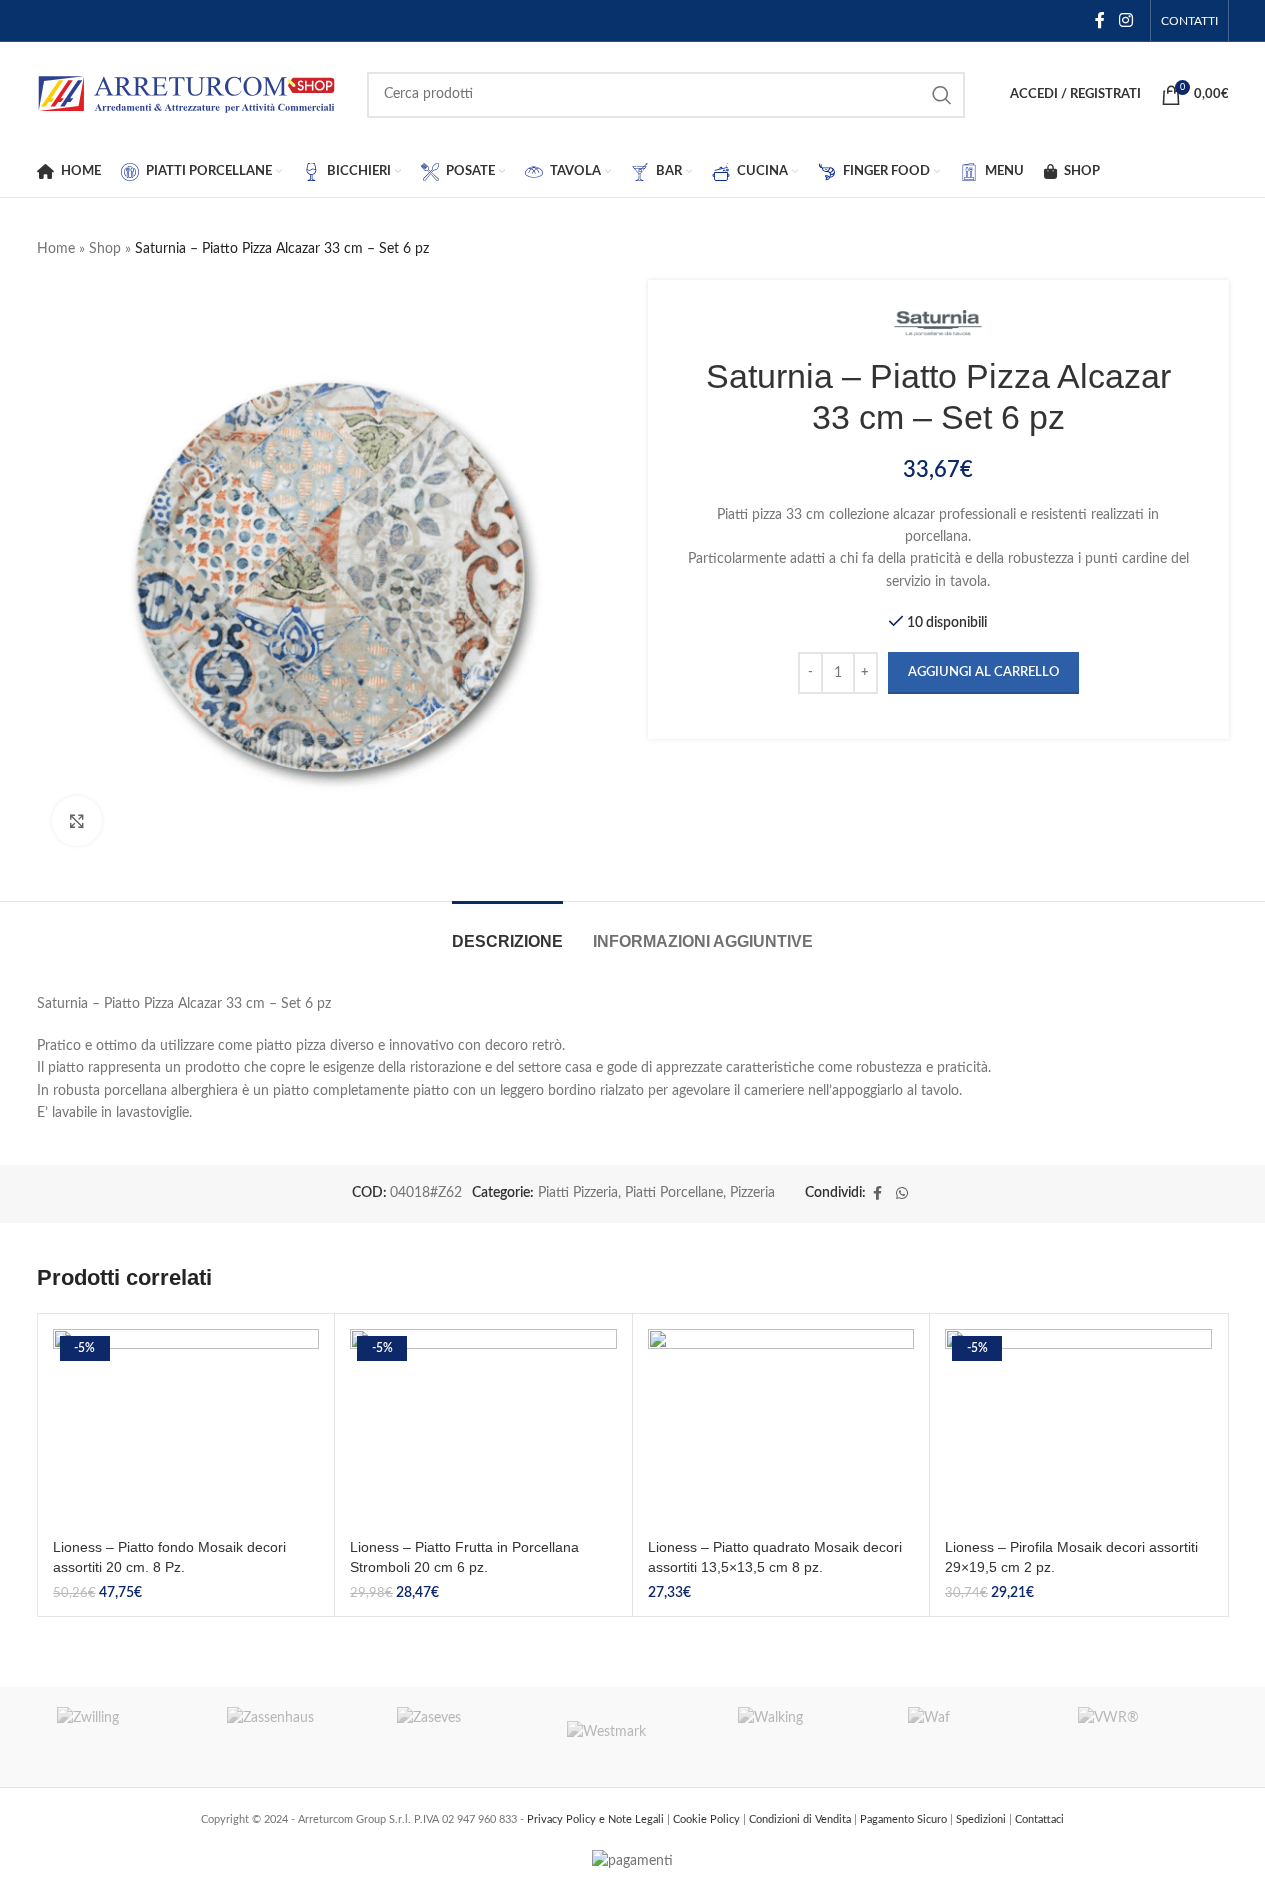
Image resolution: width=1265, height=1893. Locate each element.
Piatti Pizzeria (578, 1193)
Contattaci (1039, 1819)
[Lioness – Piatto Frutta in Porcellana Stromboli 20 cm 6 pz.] (483, 1429)
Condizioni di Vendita (801, 1819)
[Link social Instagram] (1125, 20)
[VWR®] (1143, 1737)
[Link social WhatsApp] (902, 1194)
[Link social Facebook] (1100, 20)
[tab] (507, 931)
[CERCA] (942, 95)
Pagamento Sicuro (905, 1819)
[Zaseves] (462, 1737)
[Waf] (973, 1737)
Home (56, 249)
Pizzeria (752, 1193)
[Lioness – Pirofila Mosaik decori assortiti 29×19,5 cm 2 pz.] (1078, 1429)
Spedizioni (982, 1819)
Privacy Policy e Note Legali (597, 1819)
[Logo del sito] (187, 94)
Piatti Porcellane (674, 1193)
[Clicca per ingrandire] (77, 821)
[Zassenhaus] (292, 1737)
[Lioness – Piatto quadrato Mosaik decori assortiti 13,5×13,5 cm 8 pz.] (781, 1429)
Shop (105, 249)
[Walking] (803, 1737)
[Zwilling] (122, 1737)
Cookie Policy (708, 1819)
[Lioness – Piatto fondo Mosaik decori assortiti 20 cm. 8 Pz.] (186, 1429)
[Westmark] (632, 1737)
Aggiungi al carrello (983, 672)
